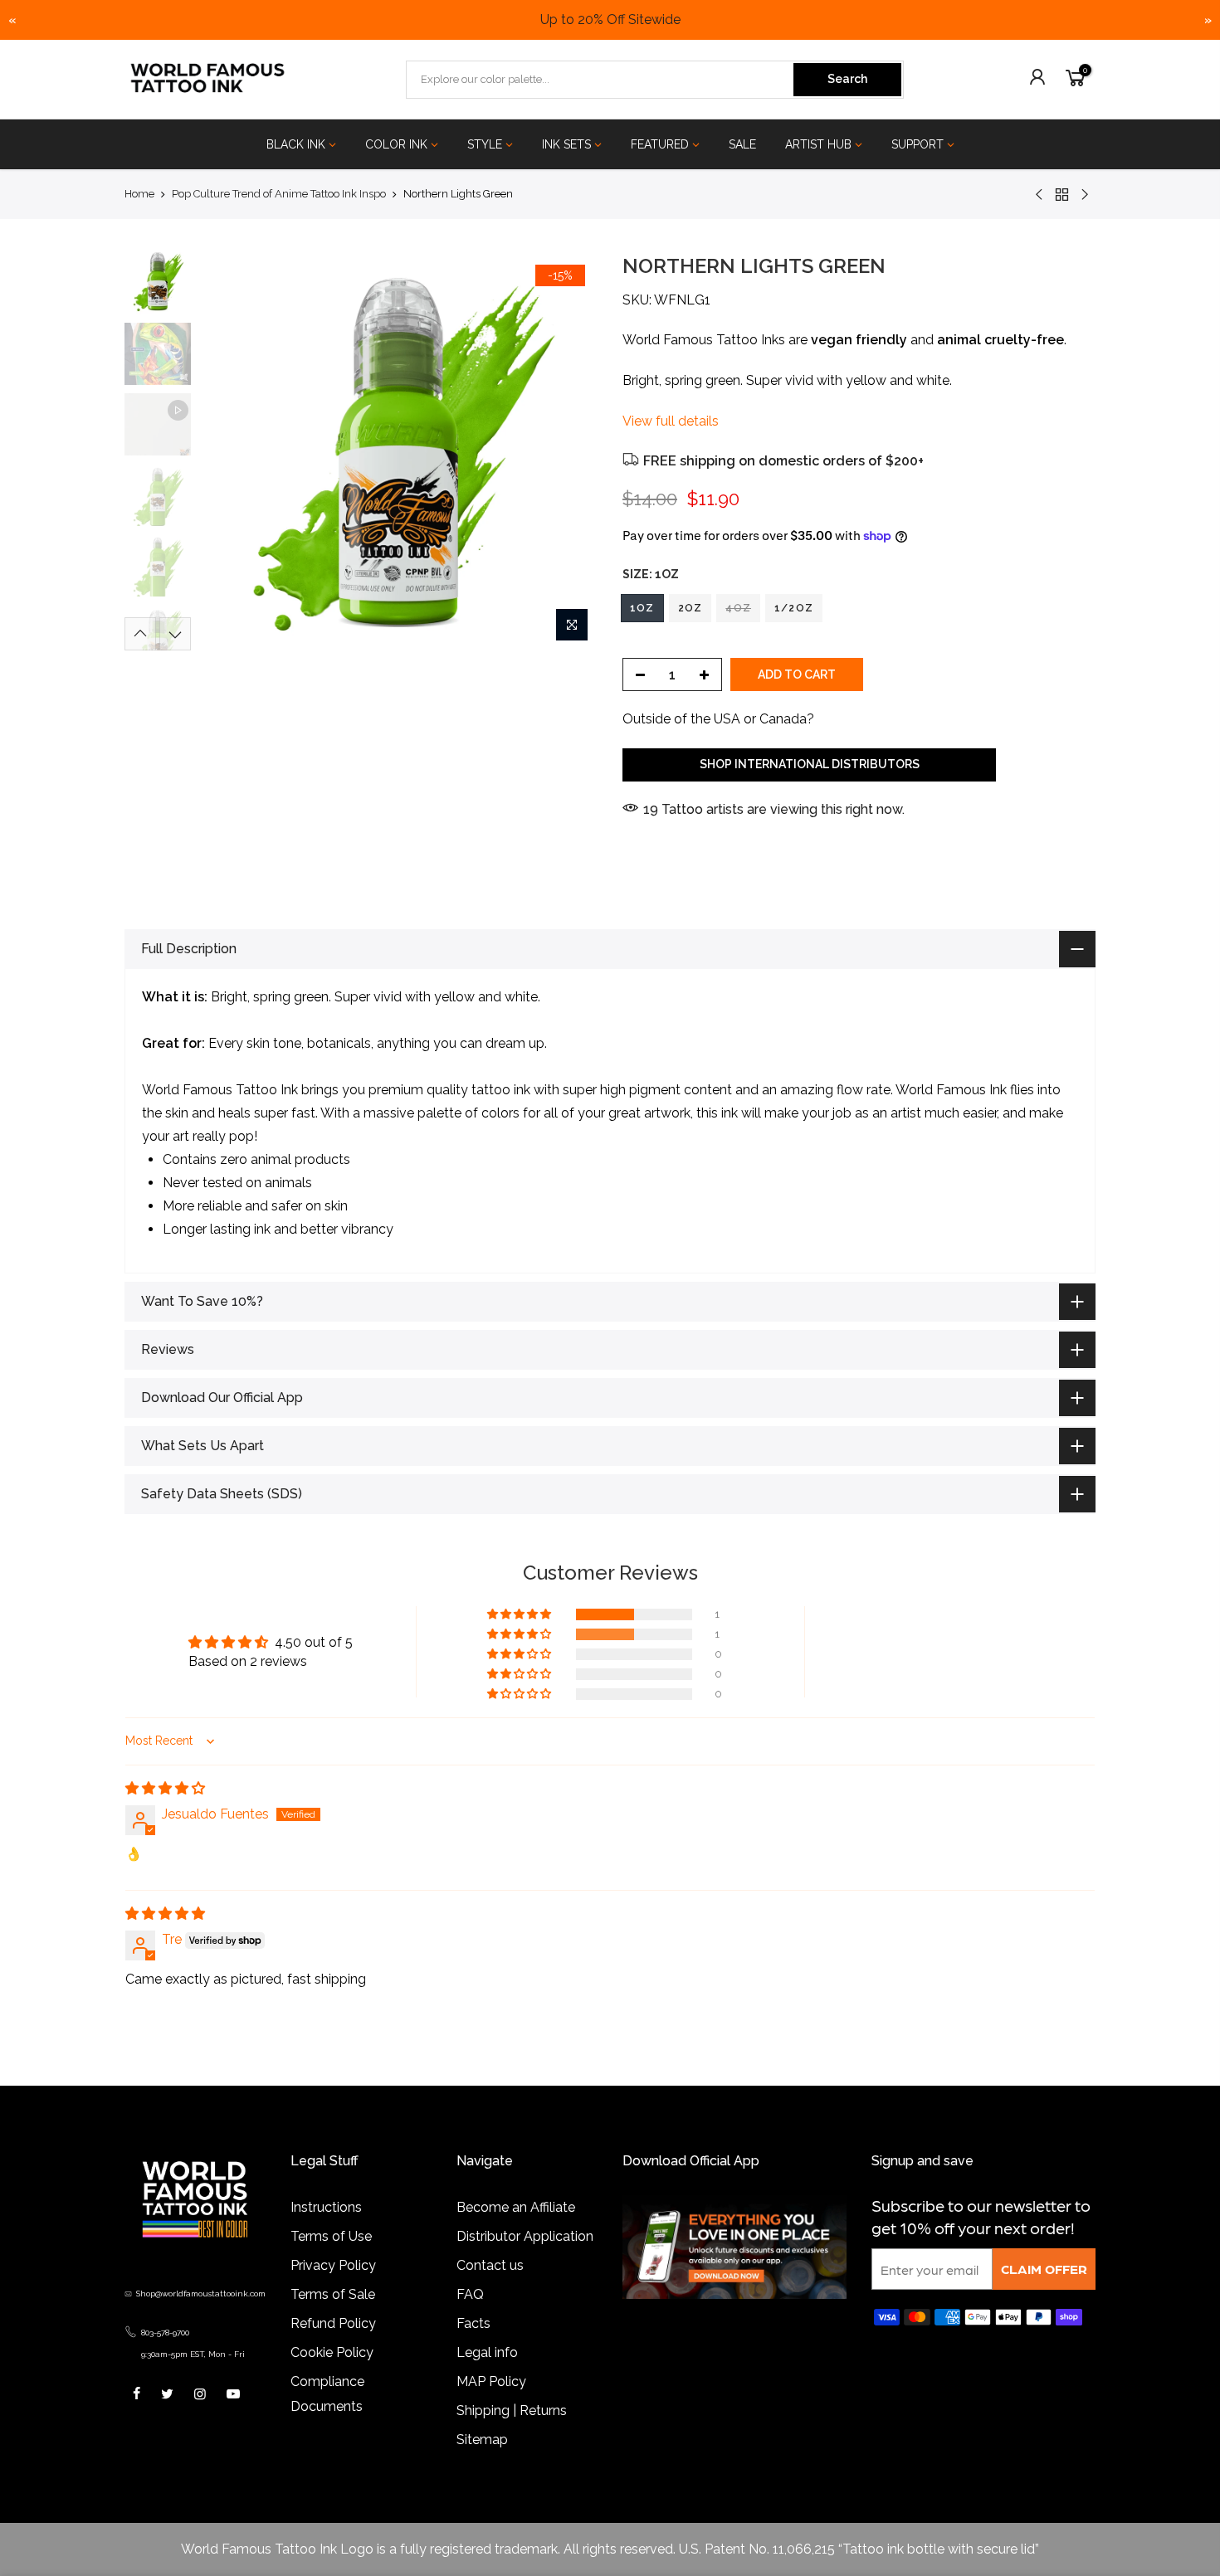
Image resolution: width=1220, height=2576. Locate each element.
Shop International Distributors (810, 764)
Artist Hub (818, 144)
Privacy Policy (333, 2265)
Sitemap (482, 2440)
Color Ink (396, 144)
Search (847, 79)
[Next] (569, 451)
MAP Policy (491, 2381)
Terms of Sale (333, 2294)
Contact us (490, 2265)
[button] (520, 1614)
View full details (671, 421)
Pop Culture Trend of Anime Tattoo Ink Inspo (279, 194)
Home (139, 194)
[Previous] (228, 451)
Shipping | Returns (512, 2410)
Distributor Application (525, 2236)
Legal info (487, 2352)
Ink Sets (566, 144)
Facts (473, 2323)
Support (917, 144)
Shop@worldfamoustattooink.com (201, 2294)
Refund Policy (333, 2323)
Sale (742, 144)
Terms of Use (331, 2236)
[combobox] (601, 80)
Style (485, 144)
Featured (660, 144)
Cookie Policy (332, 2352)
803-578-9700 (165, 2333)
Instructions (326, 2207)
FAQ (470, 2294)
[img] (165, 1788)
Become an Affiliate (516, 2207)
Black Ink (296, 144)
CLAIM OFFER (1044, 2269)
